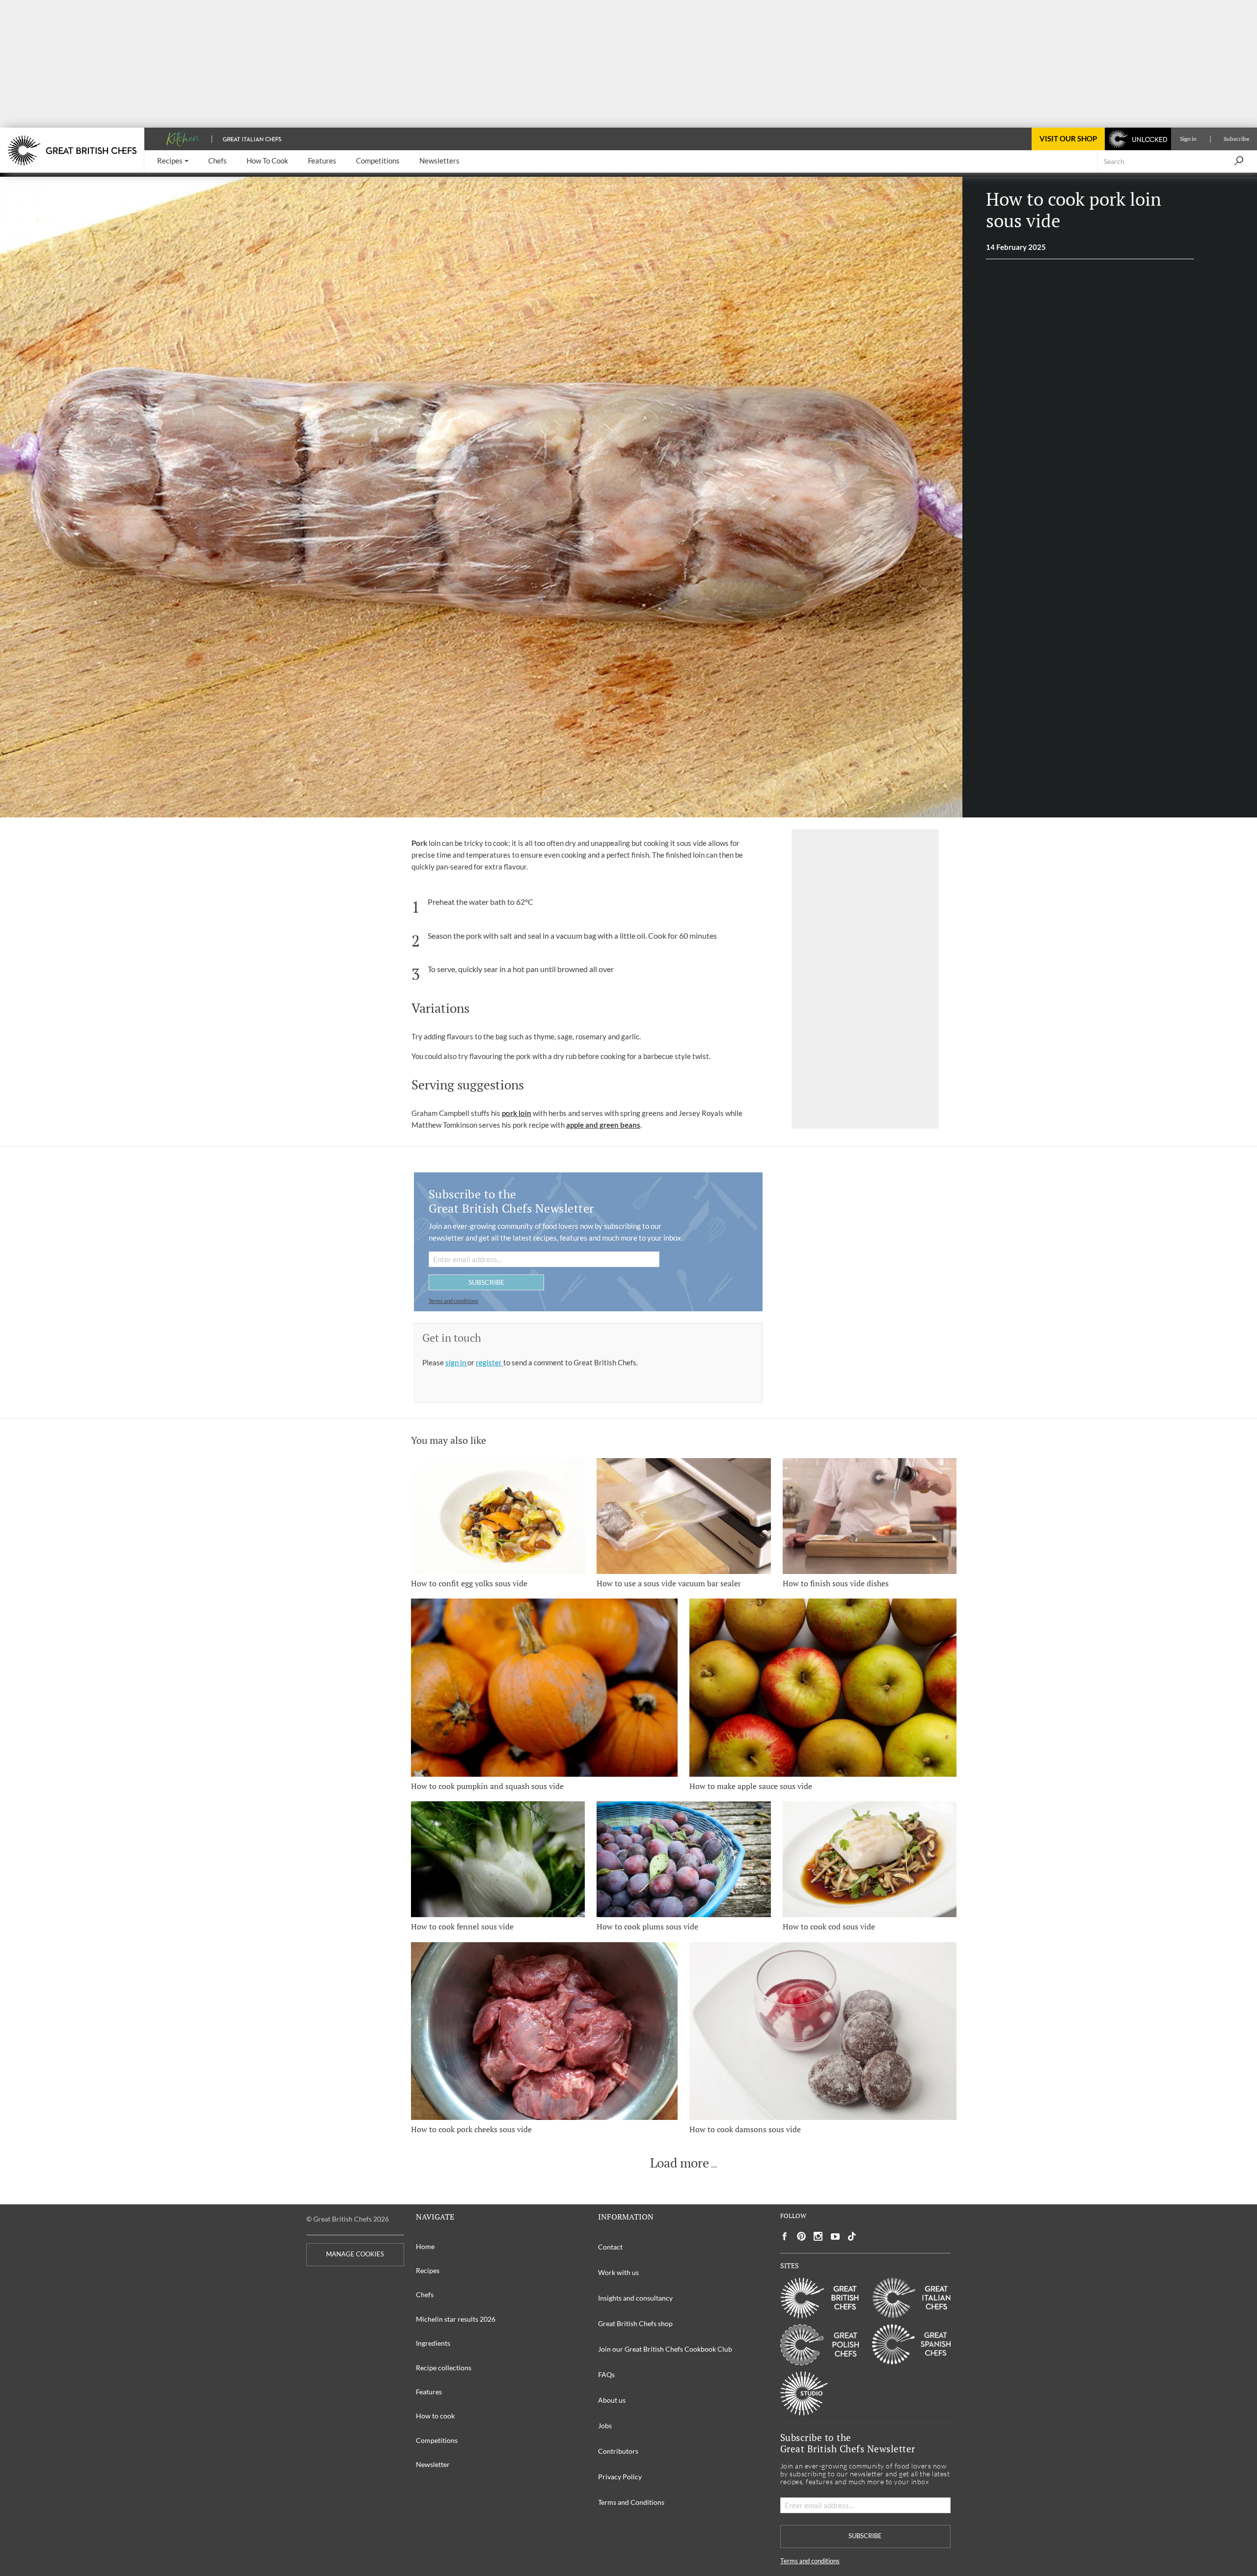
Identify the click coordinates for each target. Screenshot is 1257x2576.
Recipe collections (444, 2368)
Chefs (425, 2294)
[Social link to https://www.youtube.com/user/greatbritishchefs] (835, 2237)
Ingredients (433, 2343)
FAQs (606, 2374)
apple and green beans (603, 1125)
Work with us (618, 2272)
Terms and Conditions (631, 2502)
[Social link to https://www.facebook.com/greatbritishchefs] (785, 2237)
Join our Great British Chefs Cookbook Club (665, 2349)
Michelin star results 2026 (456, 2319)
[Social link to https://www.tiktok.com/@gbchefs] (852, 2237)
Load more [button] (680, 2163)
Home (425, 2246)
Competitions (437, 2440)
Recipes (428, 2270)
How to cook (435, 2416)
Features (429, 2392)
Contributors (618, 2451)
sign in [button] (456, 1362)
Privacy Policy (620, 2477)
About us (612, 2400)
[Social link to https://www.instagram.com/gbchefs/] (818, 2237)
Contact (610, 2247)
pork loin (517, 1113)
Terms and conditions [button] (453, 1301)
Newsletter (433, 2464)
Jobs (605, 2426)
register (490, 1362)
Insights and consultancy (635, 2298)
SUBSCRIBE (486, 1282)
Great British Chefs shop (635, 2323)
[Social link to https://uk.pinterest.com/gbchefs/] (801, 2237)
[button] (173, 161)
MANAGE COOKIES (355, 2254)
